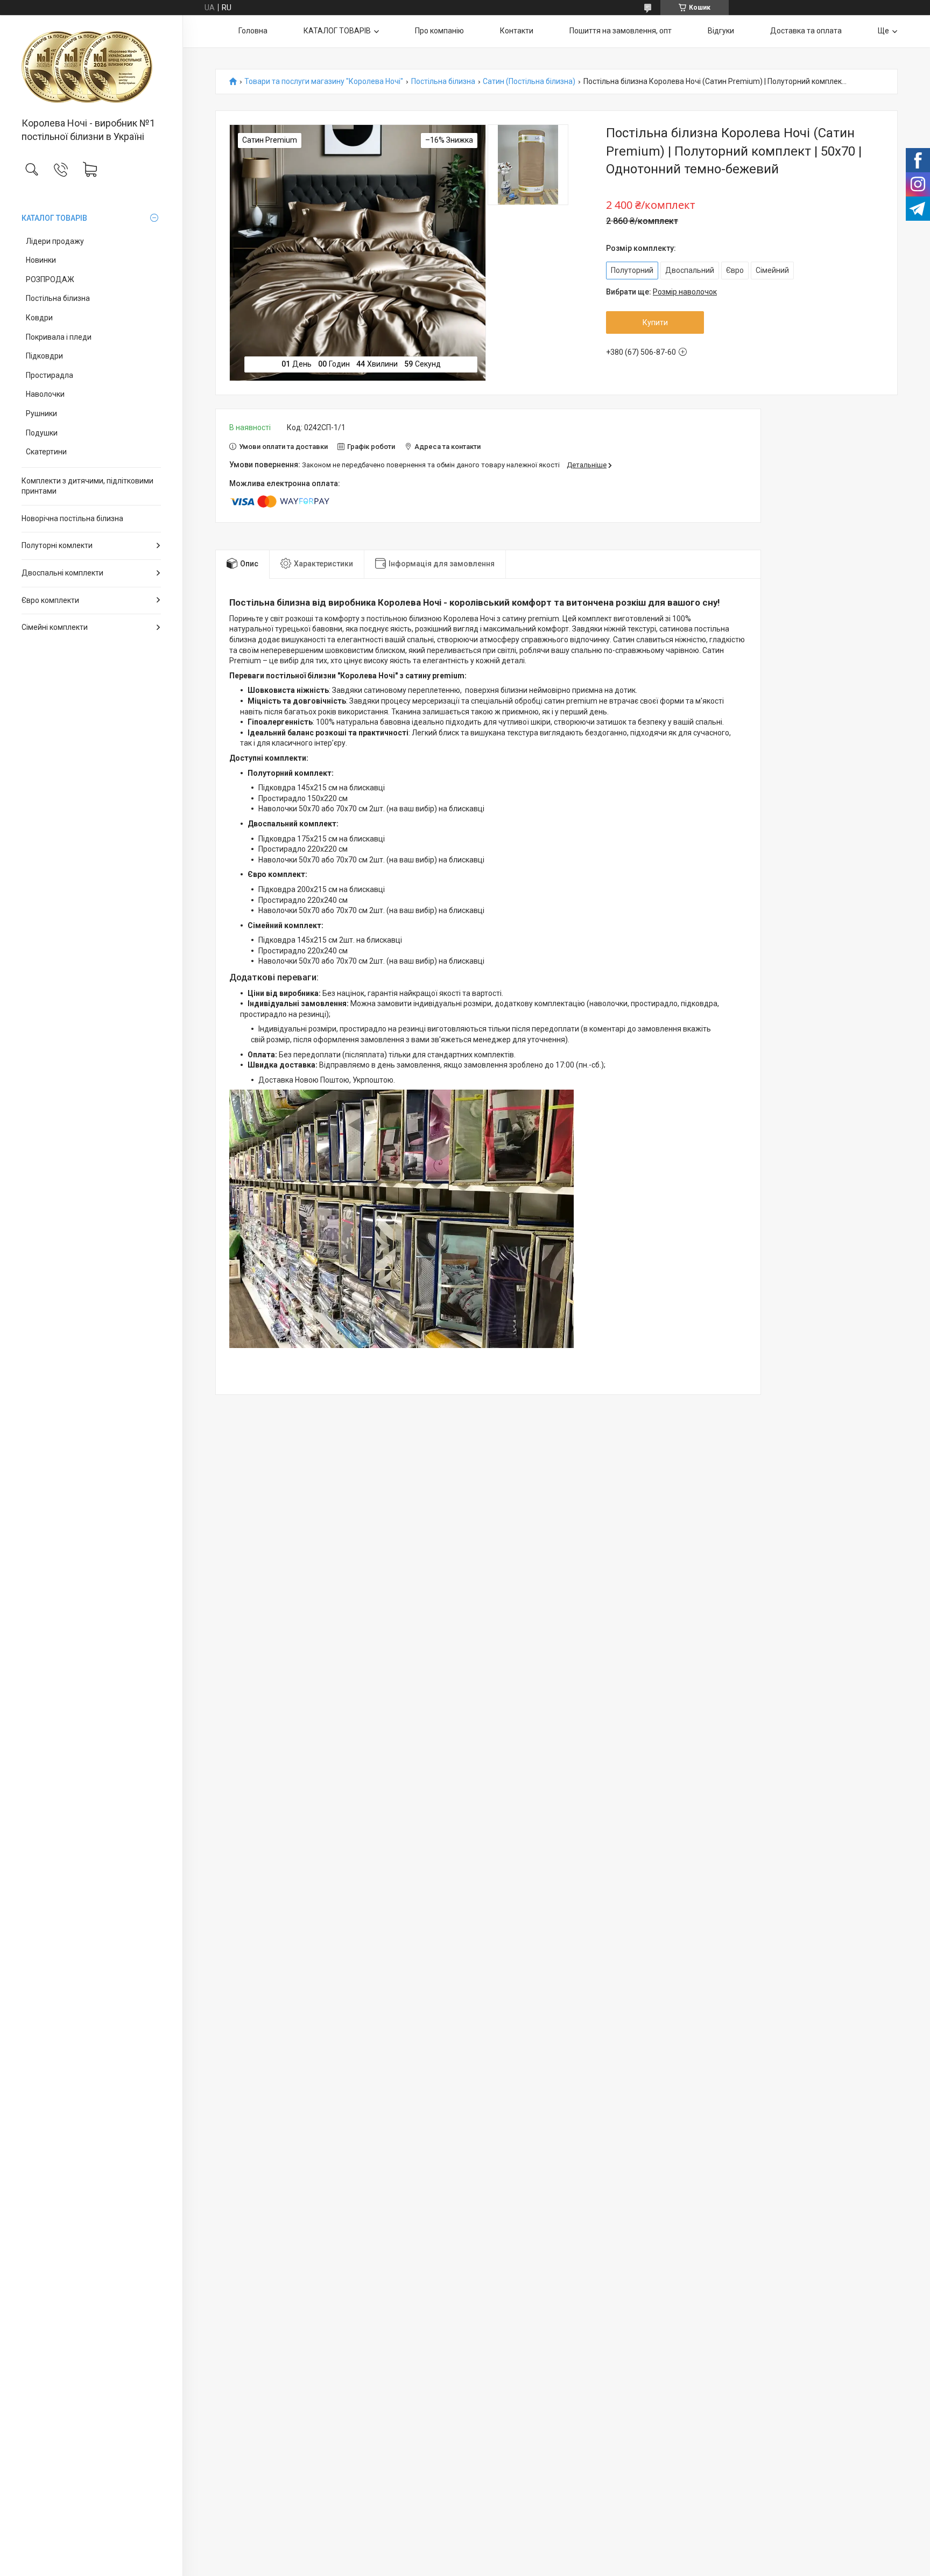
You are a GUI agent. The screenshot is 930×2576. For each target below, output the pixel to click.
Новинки (41, 260)
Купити (655, 322)
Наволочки (45, 394)
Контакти (517, 31)
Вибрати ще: (661, 292)
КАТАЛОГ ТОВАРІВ (54, 218)
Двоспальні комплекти (62, 573)
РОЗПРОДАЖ (50, 279)
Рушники (41, 413)
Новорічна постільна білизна (72, 518)
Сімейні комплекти (55, 627)
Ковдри (39, 318)
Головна (253, 31)
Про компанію (439, 31)
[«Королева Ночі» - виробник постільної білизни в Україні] (91, 67)
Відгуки (721, 31)
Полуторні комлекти (57, 545)
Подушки (42, 433)
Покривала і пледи (59, 337)
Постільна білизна (58, 298)
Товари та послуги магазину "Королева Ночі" (324, 82)
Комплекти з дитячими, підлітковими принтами (87, 486)
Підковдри (44, 356)
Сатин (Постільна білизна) (529, 82)
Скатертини (46, 452)
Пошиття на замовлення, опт (621, 31)
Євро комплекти (50, 600)
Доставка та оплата (806, 31)
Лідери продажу (55, 241)
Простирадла (50, 375)
